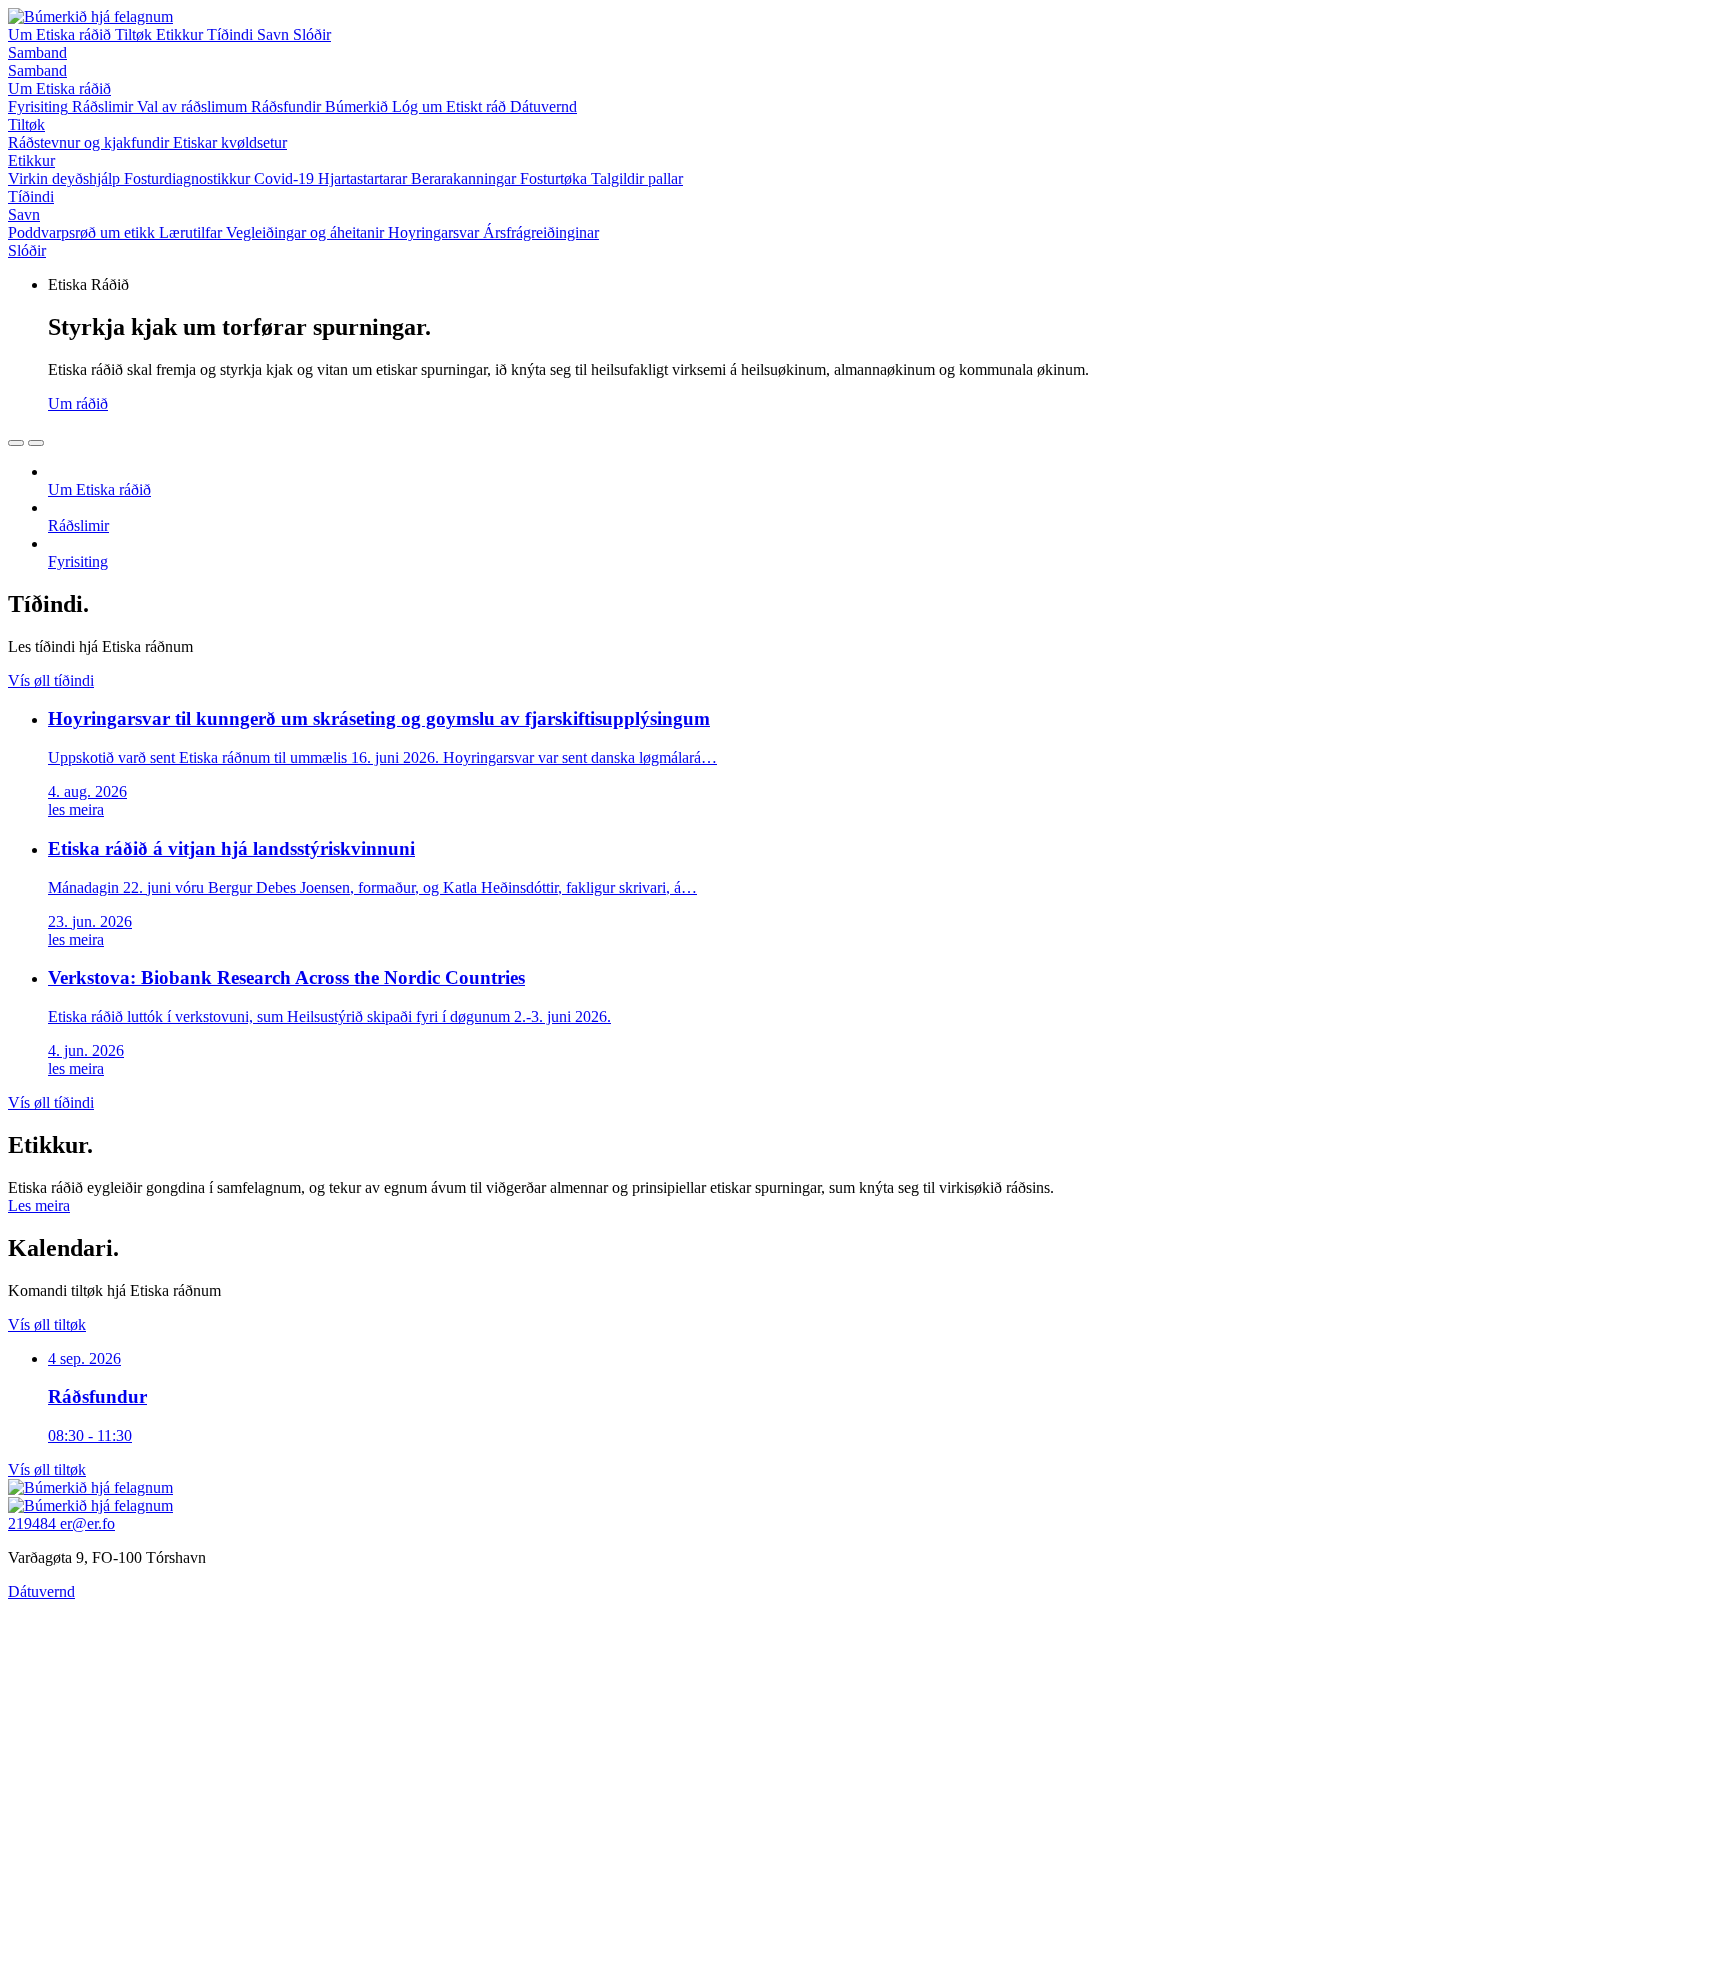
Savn (275, 34)
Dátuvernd (41, 1591)
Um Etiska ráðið (61, 34)
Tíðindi (232, 34)
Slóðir (312, 34)
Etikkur (181, 34)
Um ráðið (78, 403)
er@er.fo (87, 1523)
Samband (37, 52)
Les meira (39, 1205)
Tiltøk (135, 34)
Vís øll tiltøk (47, 1324)
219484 (34, 1523)
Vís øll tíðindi (51, 680)
